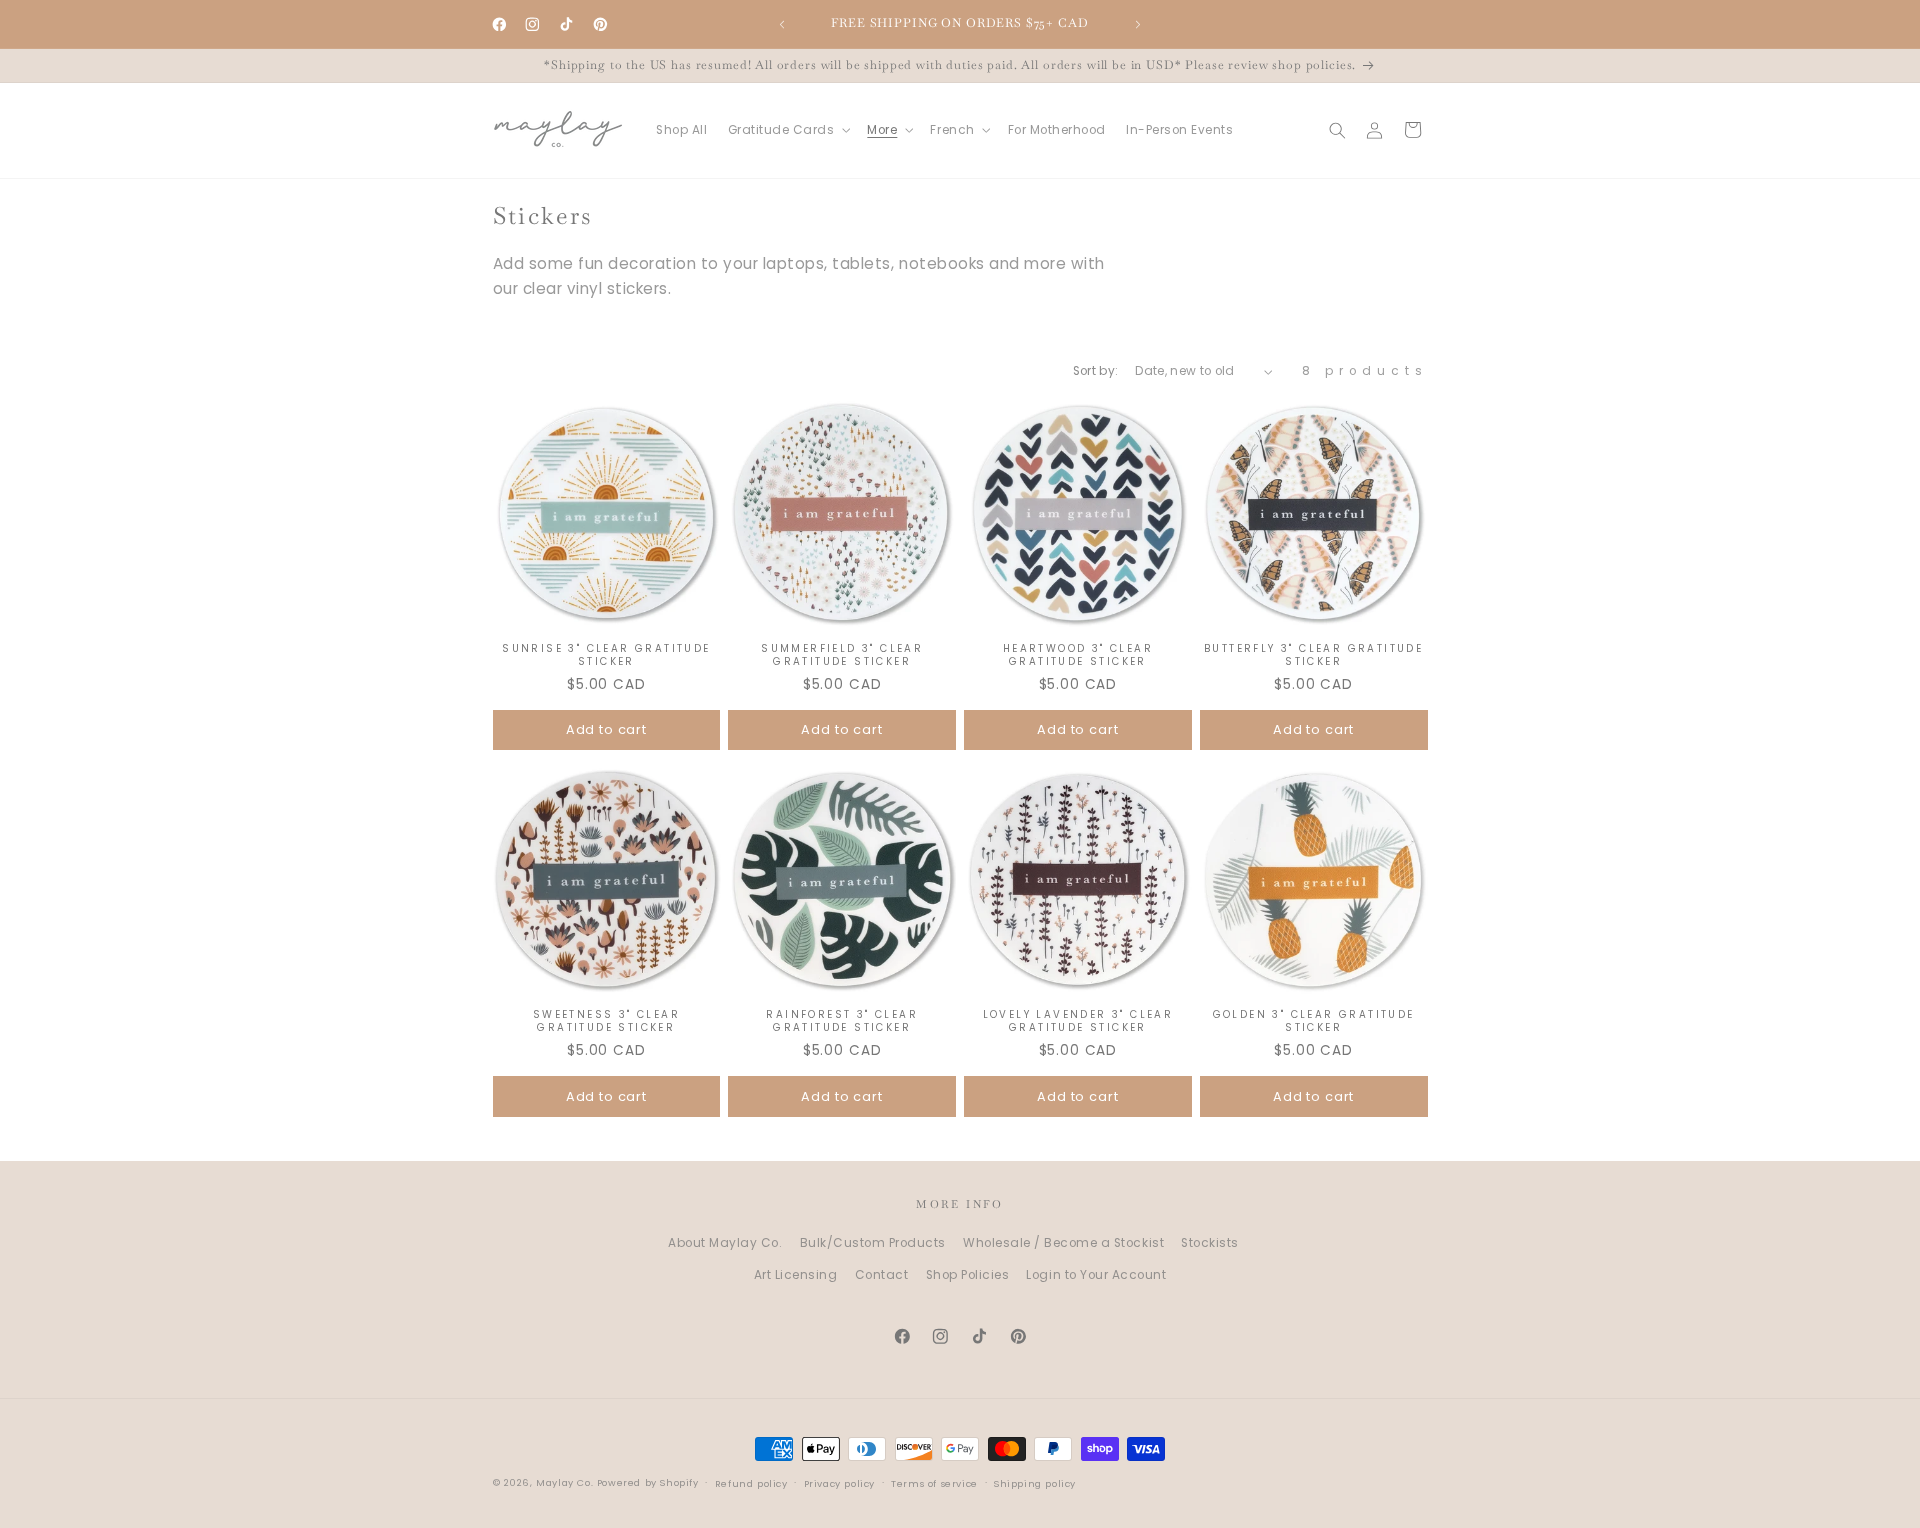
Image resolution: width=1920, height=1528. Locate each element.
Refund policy (751, 1483)
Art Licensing (796, 1275)
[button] (787, 130)
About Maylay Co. (725, 1243)
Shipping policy (1035, 1483)
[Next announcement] (1138, 24)
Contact (882, 1275)
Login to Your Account (1096, 1275)
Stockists (1210, 1243)
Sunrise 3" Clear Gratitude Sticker (606, 654)
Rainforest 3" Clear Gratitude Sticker (842, 1021)
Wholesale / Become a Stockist (1063, 1243)
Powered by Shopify (648, 1482)
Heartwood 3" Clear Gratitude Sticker (1078, 654)
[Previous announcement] (782, 24)
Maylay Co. (564, 1482)
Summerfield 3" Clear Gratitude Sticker (842, 654)
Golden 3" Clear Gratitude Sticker (1314, 1021)
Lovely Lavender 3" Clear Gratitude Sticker (1078, 1021)
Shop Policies (968, 1275)
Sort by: (1096, 371)
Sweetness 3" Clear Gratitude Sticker (606, 1021)
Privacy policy (839, 1483)
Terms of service (934, 1483)
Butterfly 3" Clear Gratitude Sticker (1313, 654)
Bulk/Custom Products (873, 1243)
